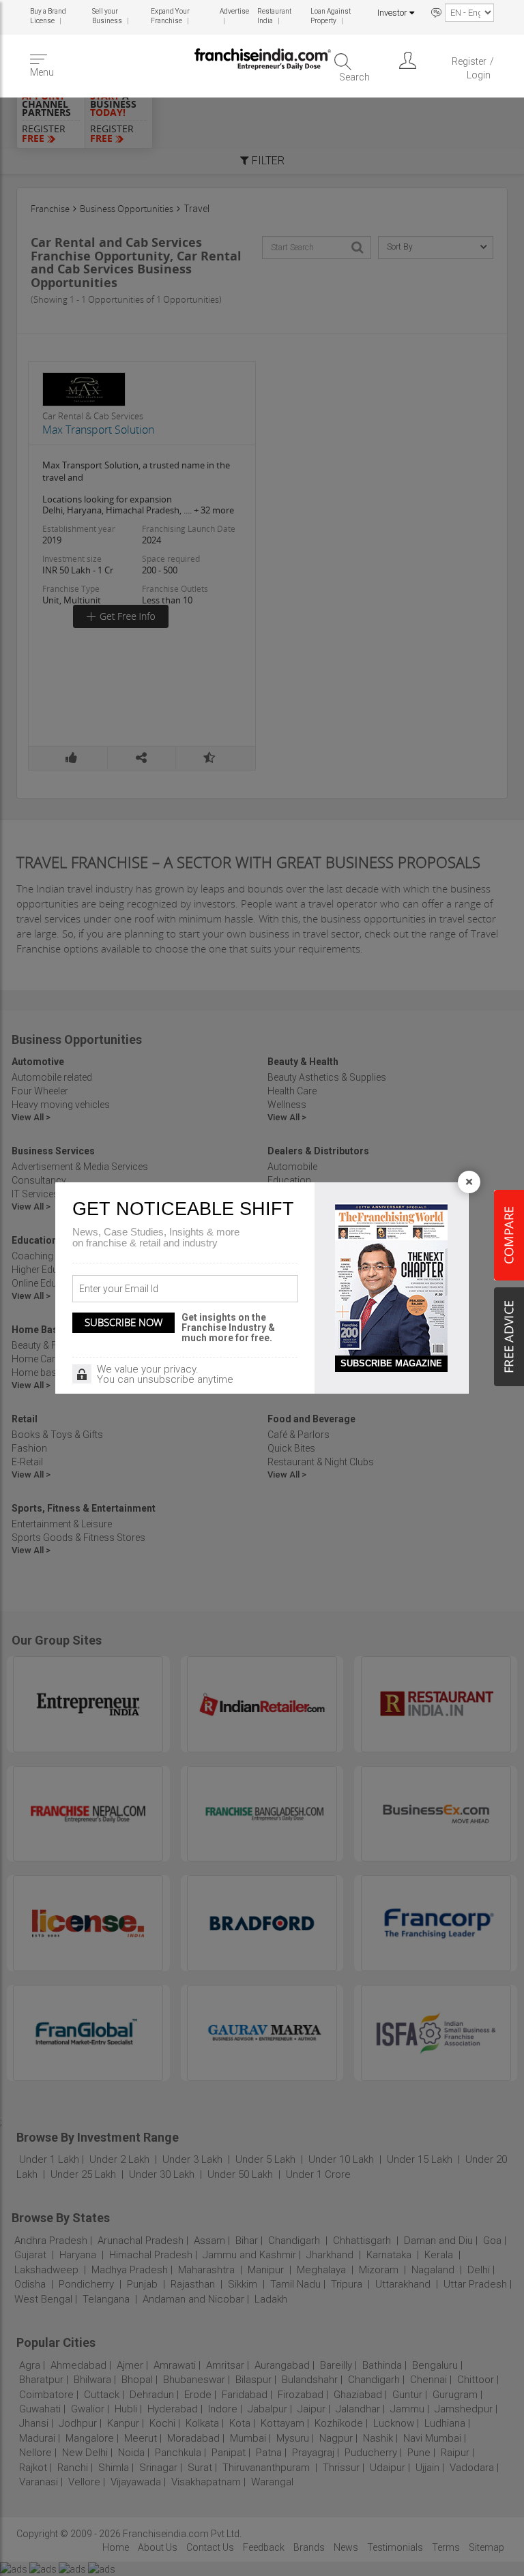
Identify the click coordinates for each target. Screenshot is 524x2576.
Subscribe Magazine (391, 1363)
